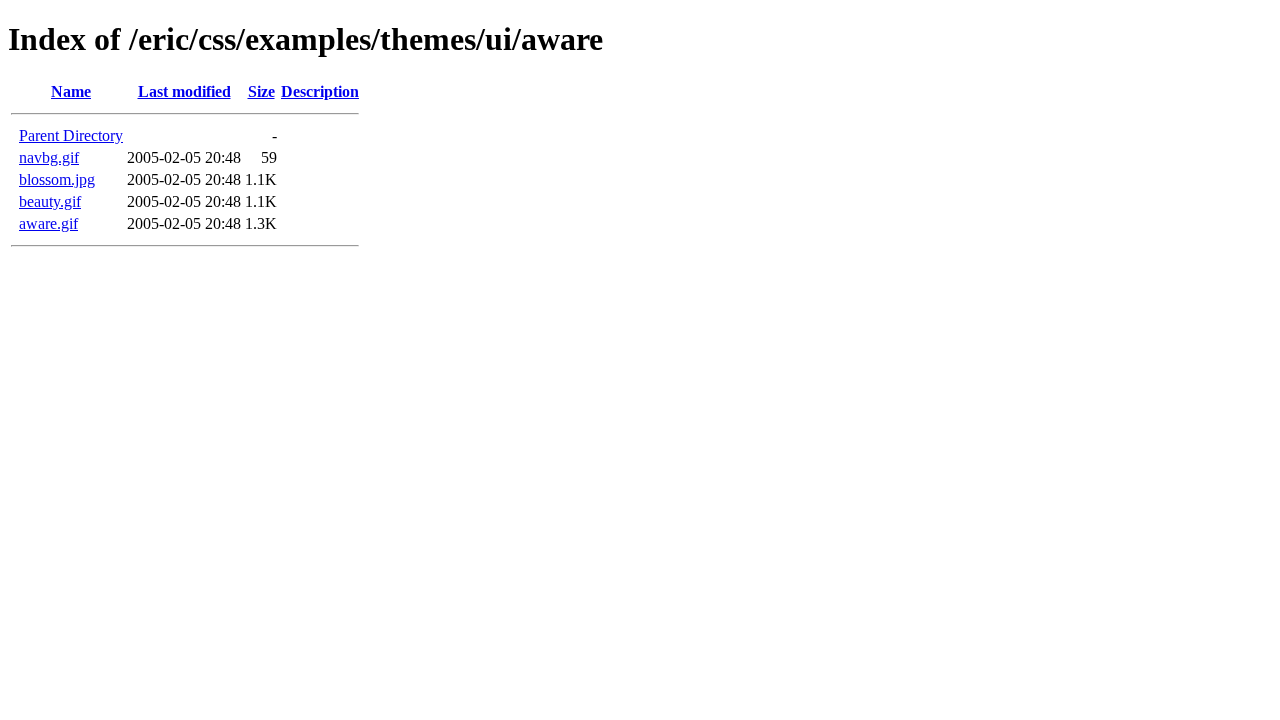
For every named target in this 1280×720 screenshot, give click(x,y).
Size (261, 91)
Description (320, 91)
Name (71, 91)
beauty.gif (50, 201)
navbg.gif (49, 157)
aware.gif (48, 223)
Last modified (184, 91)
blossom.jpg (57, 179)
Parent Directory (71, 135)
